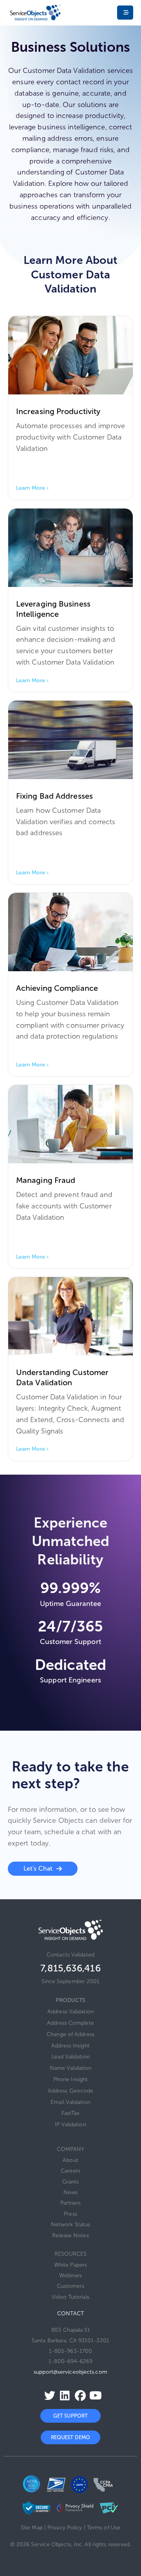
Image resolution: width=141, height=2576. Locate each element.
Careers (70, 2171)
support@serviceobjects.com (70, 2372)
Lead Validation (70, 2057)
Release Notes (70, 2235)
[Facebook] (78, 2396)
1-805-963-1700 (70, 2351)
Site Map (32, 2528)
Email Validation (70, 2102)
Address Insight (70, 2046)
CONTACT (70, 2313)
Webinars (71, 2275)
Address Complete (70, 2023)
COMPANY (71, 2149)
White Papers (70, 2265)
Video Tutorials (70, 2297)
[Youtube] (93, 2396)
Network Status (70, 2224)
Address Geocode (71, 2091)
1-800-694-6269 (70, 2361)
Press (70, 2214)
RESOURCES (71, 2254)
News (70, 2192)
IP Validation (70, 2125)
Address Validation (70, 2012)
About (70, 2160)
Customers (71, 2286)
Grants (71, 2182)
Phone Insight (70, 2079)
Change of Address (70, 2034)
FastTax (70, 2113)
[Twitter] (47, 2396)
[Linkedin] (63, 2396)
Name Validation (71, 2068)
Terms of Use (104, 2528)
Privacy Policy (65, 2528)
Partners (71, 2203)
